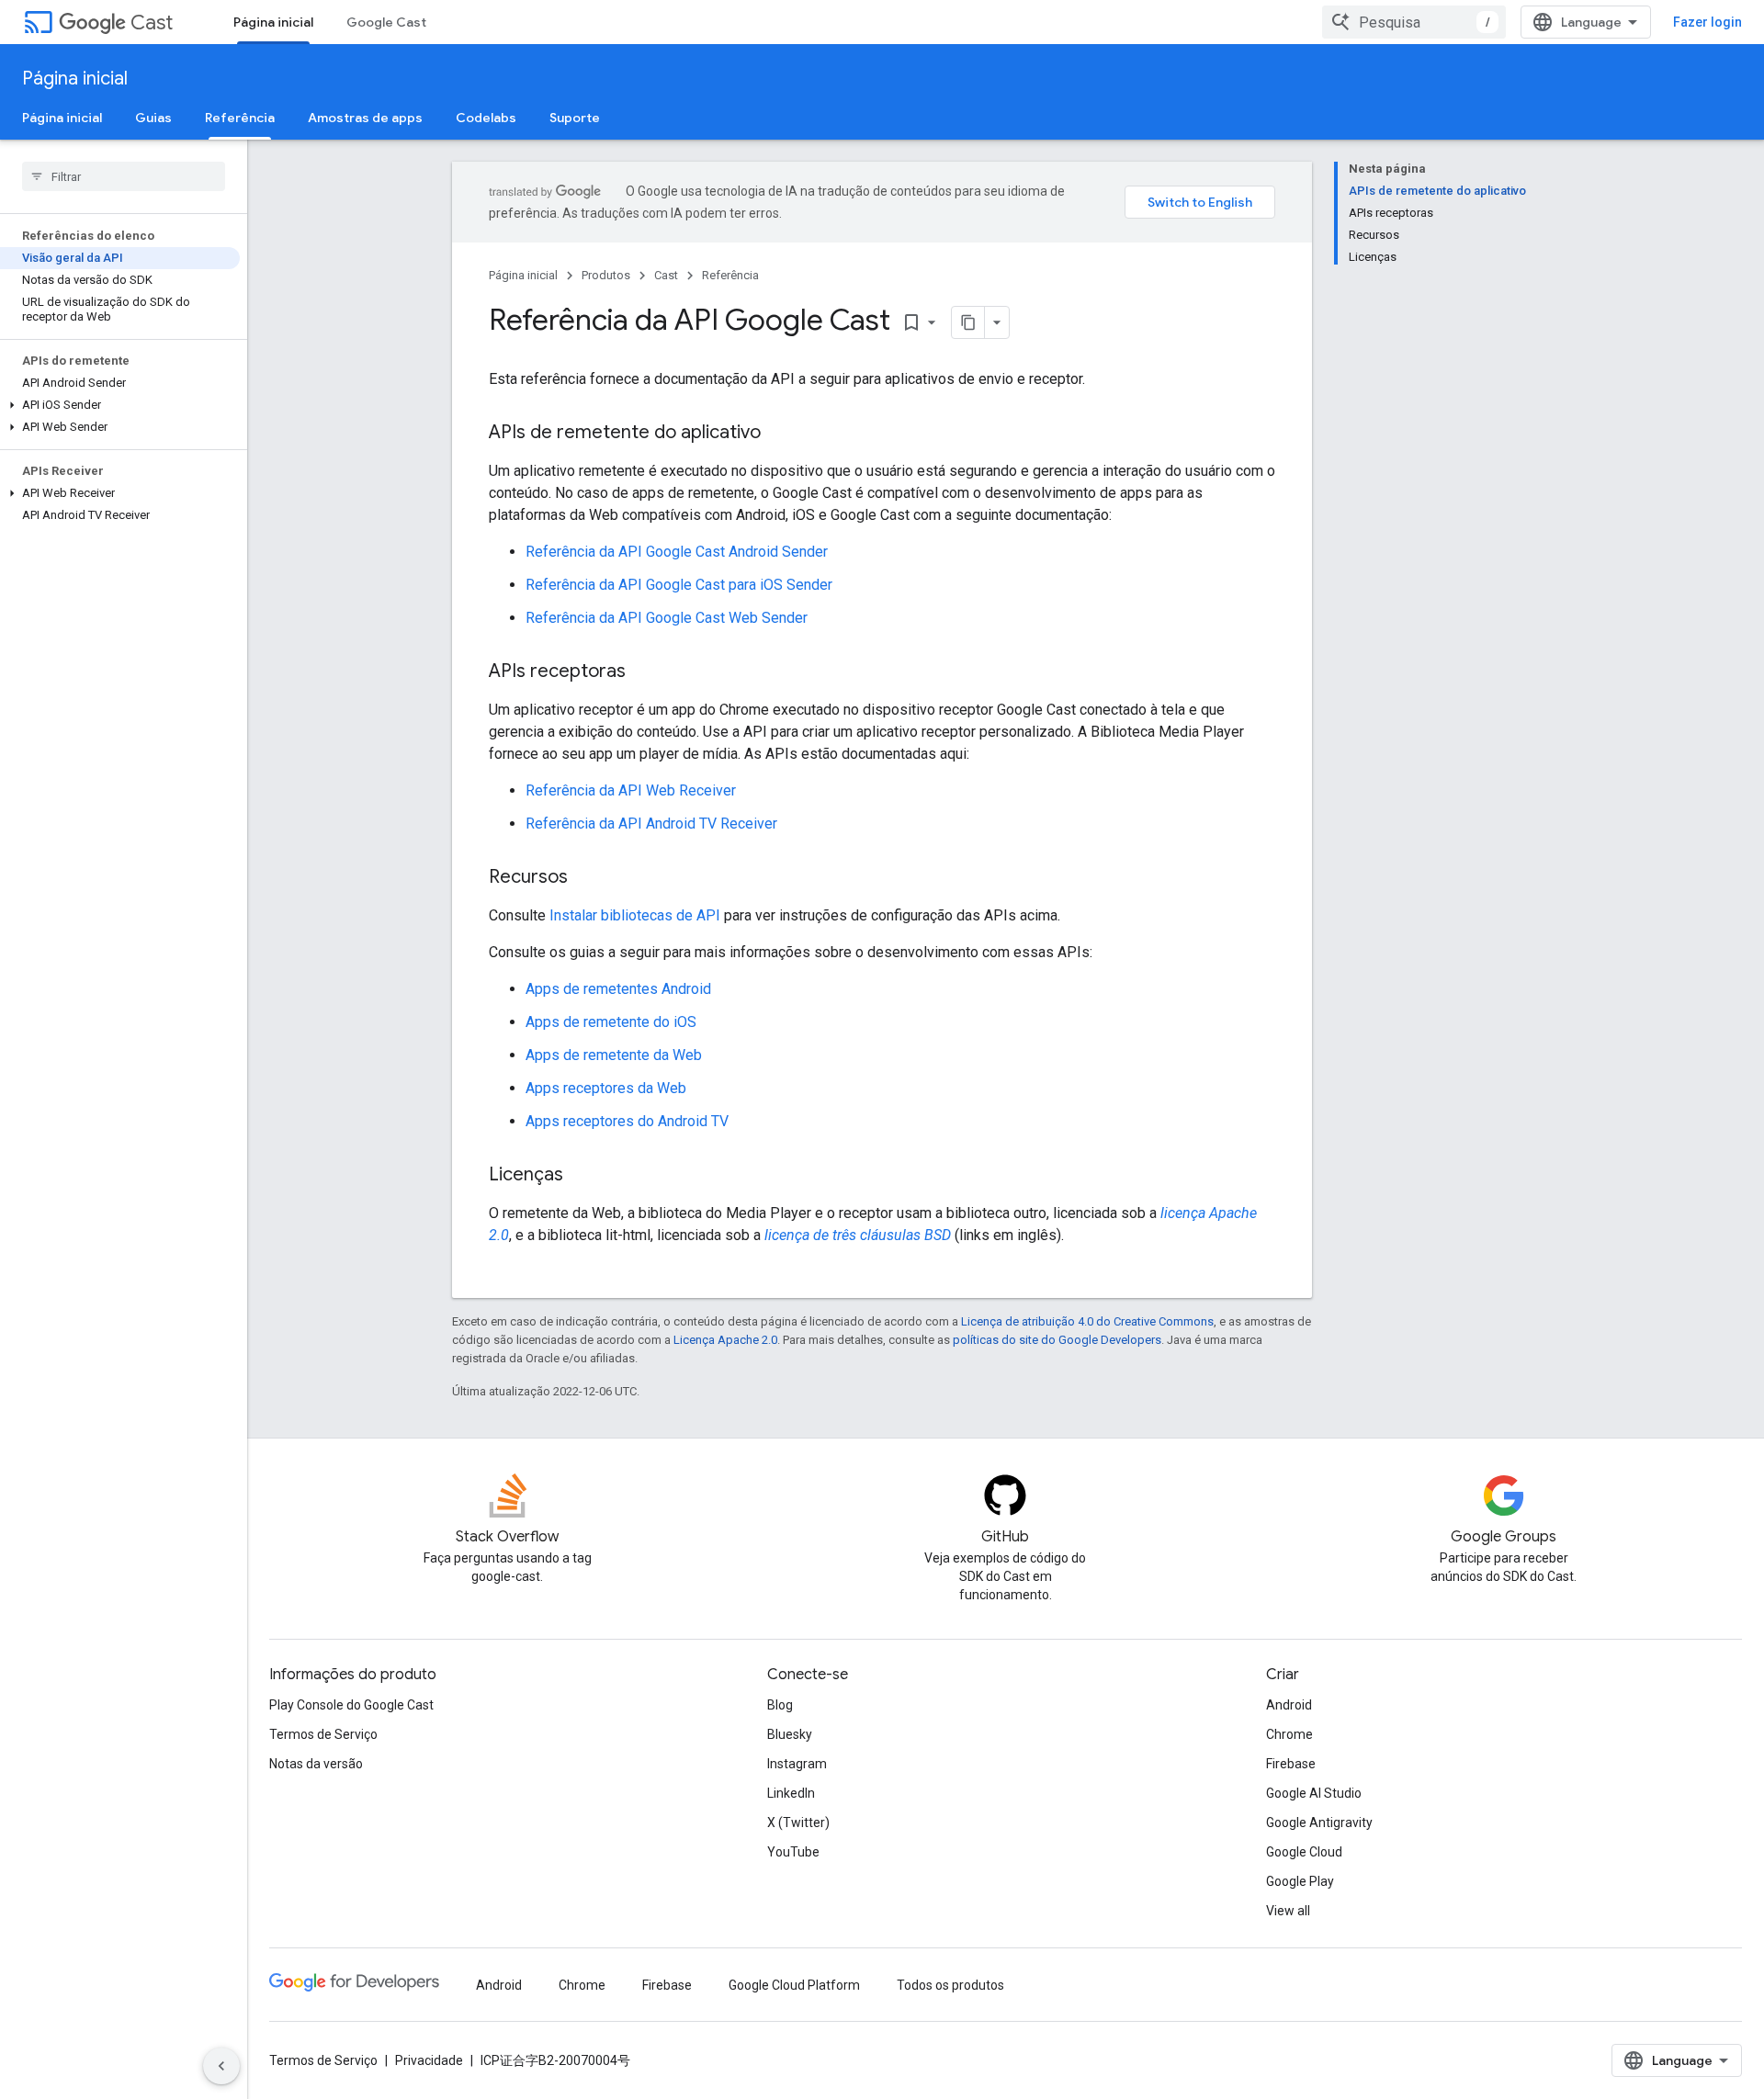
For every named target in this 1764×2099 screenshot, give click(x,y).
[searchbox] (124, 176)
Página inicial (273, 22)
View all (1288, 1911)
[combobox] (1414, 22)
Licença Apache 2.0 (725, 1340)
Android (1289, 1705)
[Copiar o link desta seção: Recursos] (586, 878)
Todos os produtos (950, 1985)
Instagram (797, 1764)
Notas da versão (316, 1764)
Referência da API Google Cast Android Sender (677, 552)
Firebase (1291, 1764)
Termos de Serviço (323, 1734)
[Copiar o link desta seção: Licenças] (582, 1176)
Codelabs (486, 118)
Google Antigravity (1319, 1823)
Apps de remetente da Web (614, 1055)
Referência (240, 118)
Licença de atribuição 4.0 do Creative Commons (1087, 1321)
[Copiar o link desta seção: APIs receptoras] (644, 672)
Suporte (575, 118)
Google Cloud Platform (794, 1985)
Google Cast (386, 22)
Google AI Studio (1314, 1793)
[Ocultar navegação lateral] (221, 2066)
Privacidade (429, 2060)
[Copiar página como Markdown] (968, 322)
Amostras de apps (365, 118)
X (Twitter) (798, 1823)
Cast (152, 23)
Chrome (1289, 1734)
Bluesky (790, 1734)
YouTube (793, 1852)
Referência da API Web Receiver (631, 790)
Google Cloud (1304, 1852)
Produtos (606, 275)
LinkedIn (791, 1793)
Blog (780, 1705)
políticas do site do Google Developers (1057, 1340)
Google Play (1300, 1881)
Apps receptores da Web (606, 1088)
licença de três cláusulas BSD (858, 1235)
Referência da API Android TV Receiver (651, 824)
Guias (153, 118)
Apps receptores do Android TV (627, 1121)
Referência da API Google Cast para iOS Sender (679, 585)
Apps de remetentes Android (618, 989)
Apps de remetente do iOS (611, 1022)
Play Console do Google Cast (351, 1705)
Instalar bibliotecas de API (635, 915)
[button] (120, 405)
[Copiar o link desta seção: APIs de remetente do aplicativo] (779, 434)
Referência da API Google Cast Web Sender (667, 618)
